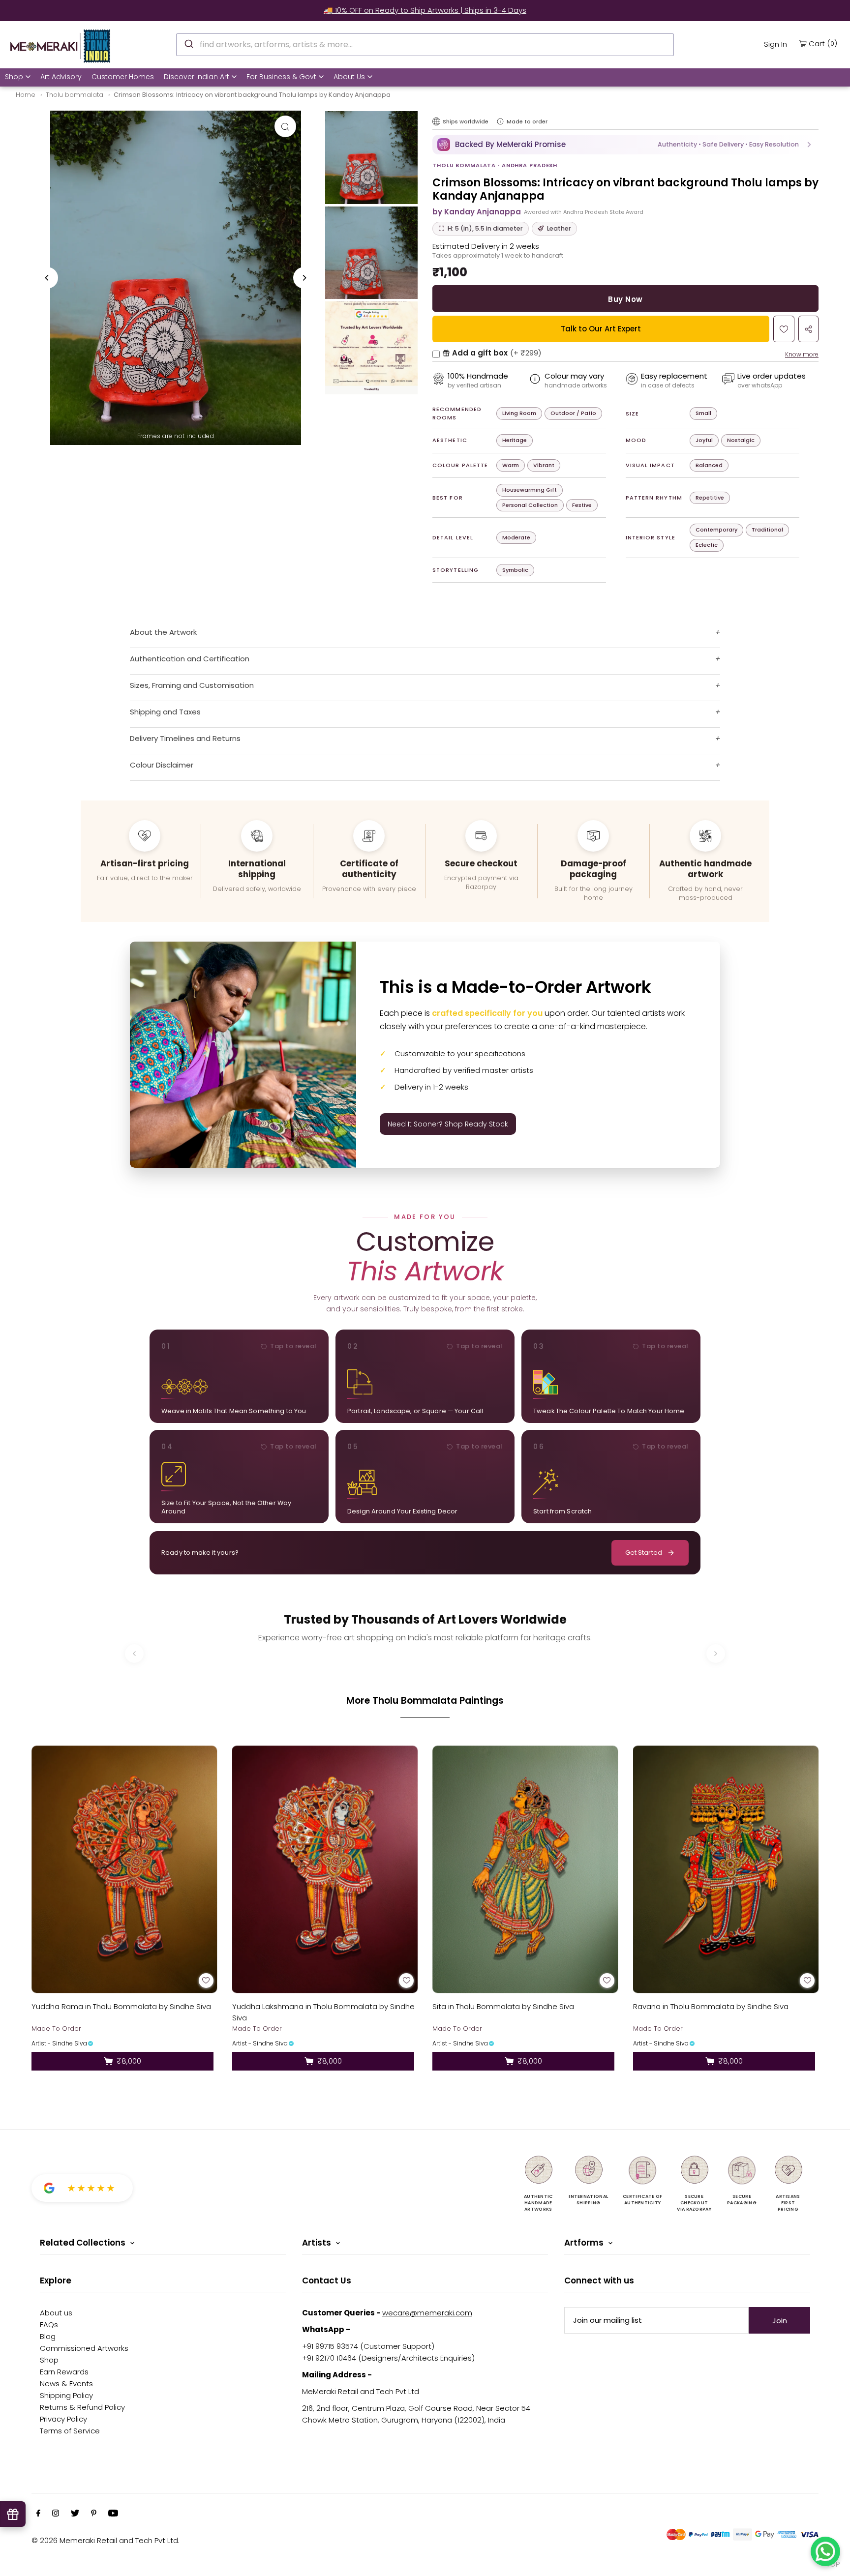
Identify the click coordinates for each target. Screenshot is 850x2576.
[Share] (808, 329)
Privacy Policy (63, 2419)
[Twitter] (75, 2514)
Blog (48, 2336)
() (823, 43)
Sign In (775, 44)
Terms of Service (70, 2431)
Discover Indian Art (197, 77)
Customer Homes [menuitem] (123, 77)
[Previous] (47, 278)
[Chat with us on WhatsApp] (825, 2551)
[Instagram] (56, 2514)
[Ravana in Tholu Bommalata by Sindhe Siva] (726, 1869)
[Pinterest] (94, 2514)
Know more (802, 354)
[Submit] (188, 43)
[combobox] (425, 45)
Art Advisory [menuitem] (61, 77)
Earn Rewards (64, 2372)
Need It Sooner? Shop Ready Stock (448, 1124)
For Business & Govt (281, 77)
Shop (14, 77)
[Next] (304, 278)
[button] (625, 145)
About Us (349, 77)
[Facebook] (38, 2514)
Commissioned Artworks (84, 2348)
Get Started (644, 1553)
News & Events (66, 2384)
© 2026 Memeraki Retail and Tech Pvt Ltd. (106, 2540)
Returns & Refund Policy (82, 2407)
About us (56, 2313)
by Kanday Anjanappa (477, 212)
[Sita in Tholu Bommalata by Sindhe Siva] (525, 1869)
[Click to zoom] (285, 126)
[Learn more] (500, 121)
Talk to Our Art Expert (601, 329)
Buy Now (625, 299)
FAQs (49, 2324)
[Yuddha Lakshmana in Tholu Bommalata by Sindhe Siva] (325, 1869)
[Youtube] (113, 2514)
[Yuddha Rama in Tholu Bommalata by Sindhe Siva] (124, 1869)
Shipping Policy (66, 2395)
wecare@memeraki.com (427, 2313)
